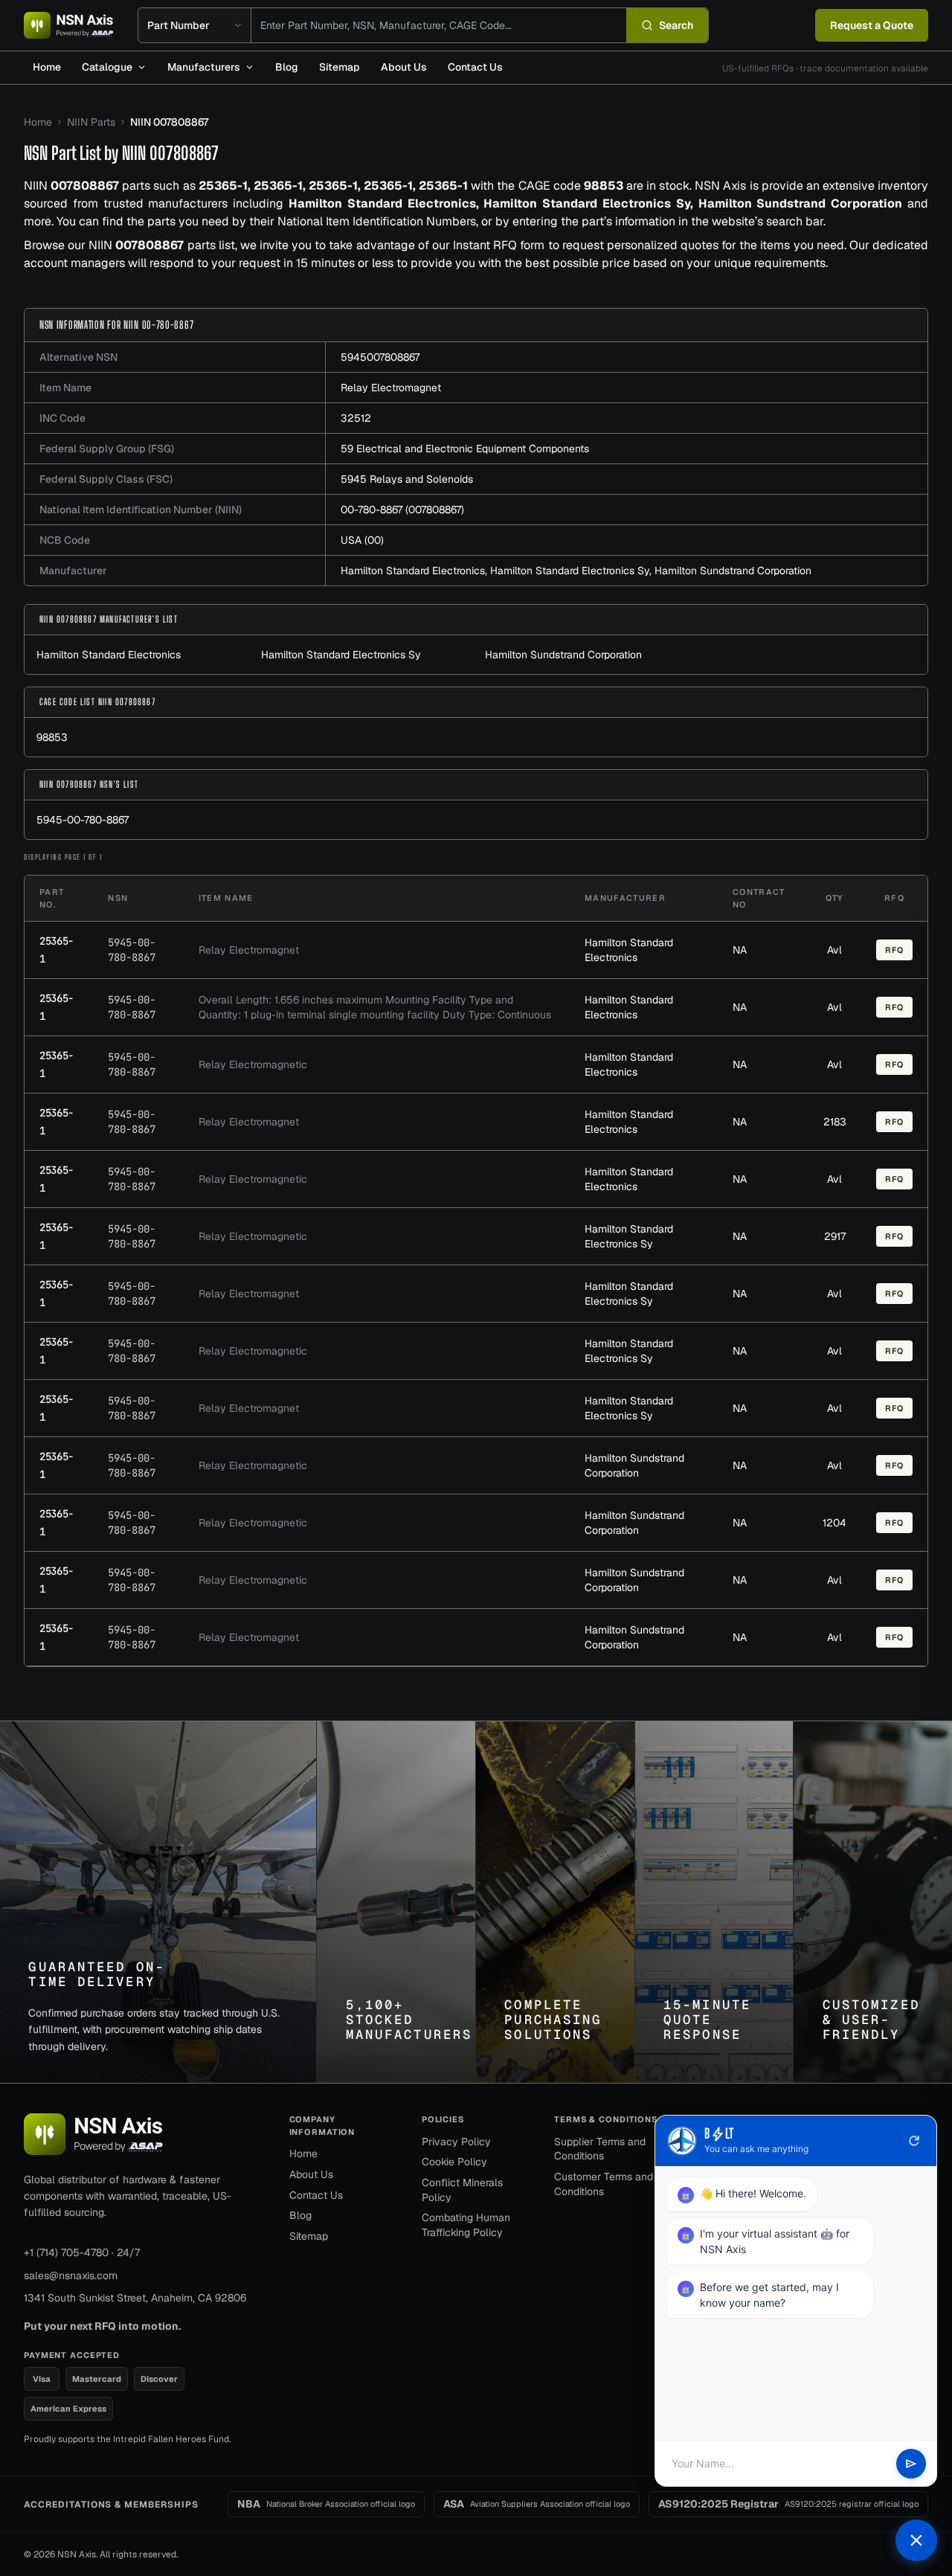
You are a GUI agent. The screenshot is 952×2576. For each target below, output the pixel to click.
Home (47, 67)
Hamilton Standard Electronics (413, 571)
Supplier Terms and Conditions (600, 2149)
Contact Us (475, 67)
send (911, 2464)
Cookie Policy (454, 2162)
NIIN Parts (91, 122)
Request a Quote (872, 25)
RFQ (894, 950)
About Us (404, 67)
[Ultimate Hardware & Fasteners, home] (69, 25)
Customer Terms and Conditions (604, 2184)
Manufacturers (204, 67)
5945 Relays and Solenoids (407, 479)
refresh (914, 2141)
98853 (52, 737)
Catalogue (107, 67)
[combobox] (439, 25)
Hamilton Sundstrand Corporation (733, 571)
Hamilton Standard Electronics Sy (570, 571)
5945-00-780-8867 (83, 820)
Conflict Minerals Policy (462, 2190)
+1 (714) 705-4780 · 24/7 (82, 2252)
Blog (287, 67)
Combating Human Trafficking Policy (466, 2225)
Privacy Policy (456, 2142)
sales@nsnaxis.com (71, 2275)
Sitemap (340, 67)
